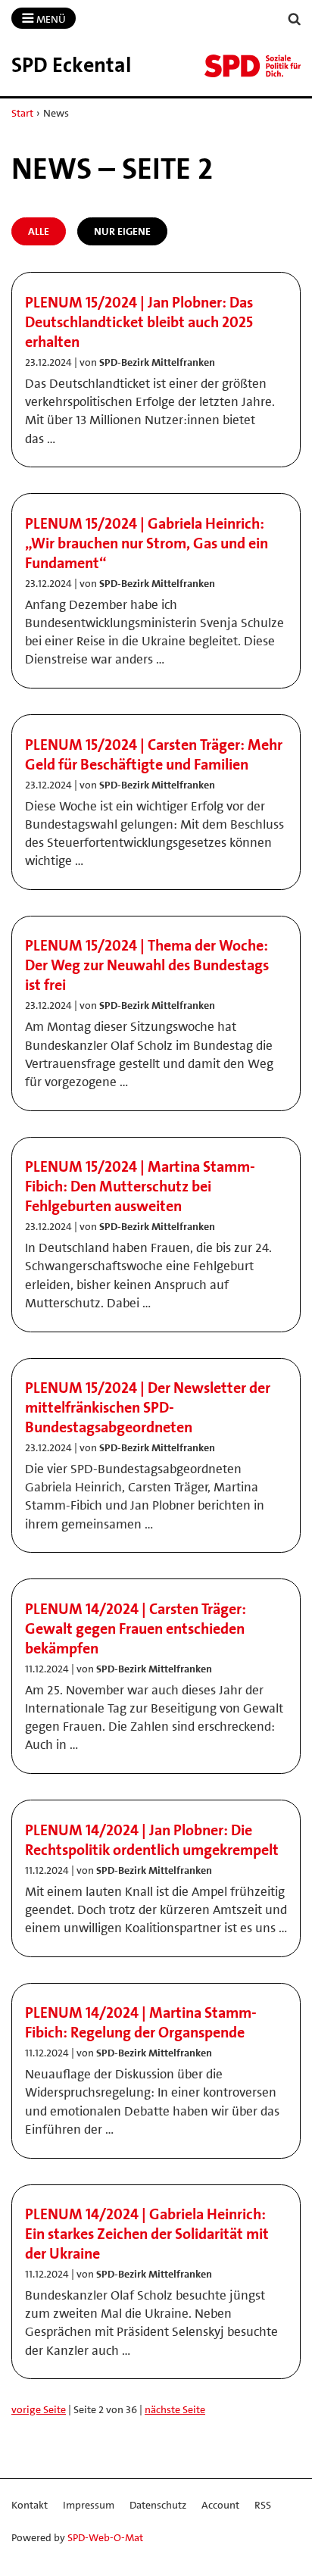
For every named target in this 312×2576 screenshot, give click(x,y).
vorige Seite (39, 2409)
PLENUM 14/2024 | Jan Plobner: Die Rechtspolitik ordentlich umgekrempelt (152, 1840)
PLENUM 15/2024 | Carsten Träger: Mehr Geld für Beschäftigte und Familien (154, 754)
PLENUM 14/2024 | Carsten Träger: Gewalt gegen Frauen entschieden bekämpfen (136, 1628)
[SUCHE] (295, 19)
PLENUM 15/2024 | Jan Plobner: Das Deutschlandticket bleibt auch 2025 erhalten (139, 322)
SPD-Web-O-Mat (105, 2537)
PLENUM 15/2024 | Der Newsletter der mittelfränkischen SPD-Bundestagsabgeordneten (148, 1407)
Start (22, 113)
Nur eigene (122, 231)
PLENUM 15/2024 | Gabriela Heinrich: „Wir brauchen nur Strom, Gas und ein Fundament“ (147, 543)
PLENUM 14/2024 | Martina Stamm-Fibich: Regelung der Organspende (141, 2022)
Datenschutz (158, 2505)
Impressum (89, 2505)
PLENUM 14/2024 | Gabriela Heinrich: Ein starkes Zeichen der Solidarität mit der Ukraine (147, 2234)
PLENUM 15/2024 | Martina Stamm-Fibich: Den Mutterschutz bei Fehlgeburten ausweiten (140, 1186)
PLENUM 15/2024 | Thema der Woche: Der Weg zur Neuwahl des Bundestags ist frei (147, 965)
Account (220, 2505)
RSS (263, 2505)
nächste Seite (175, 2409)
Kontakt (30, 2505)
